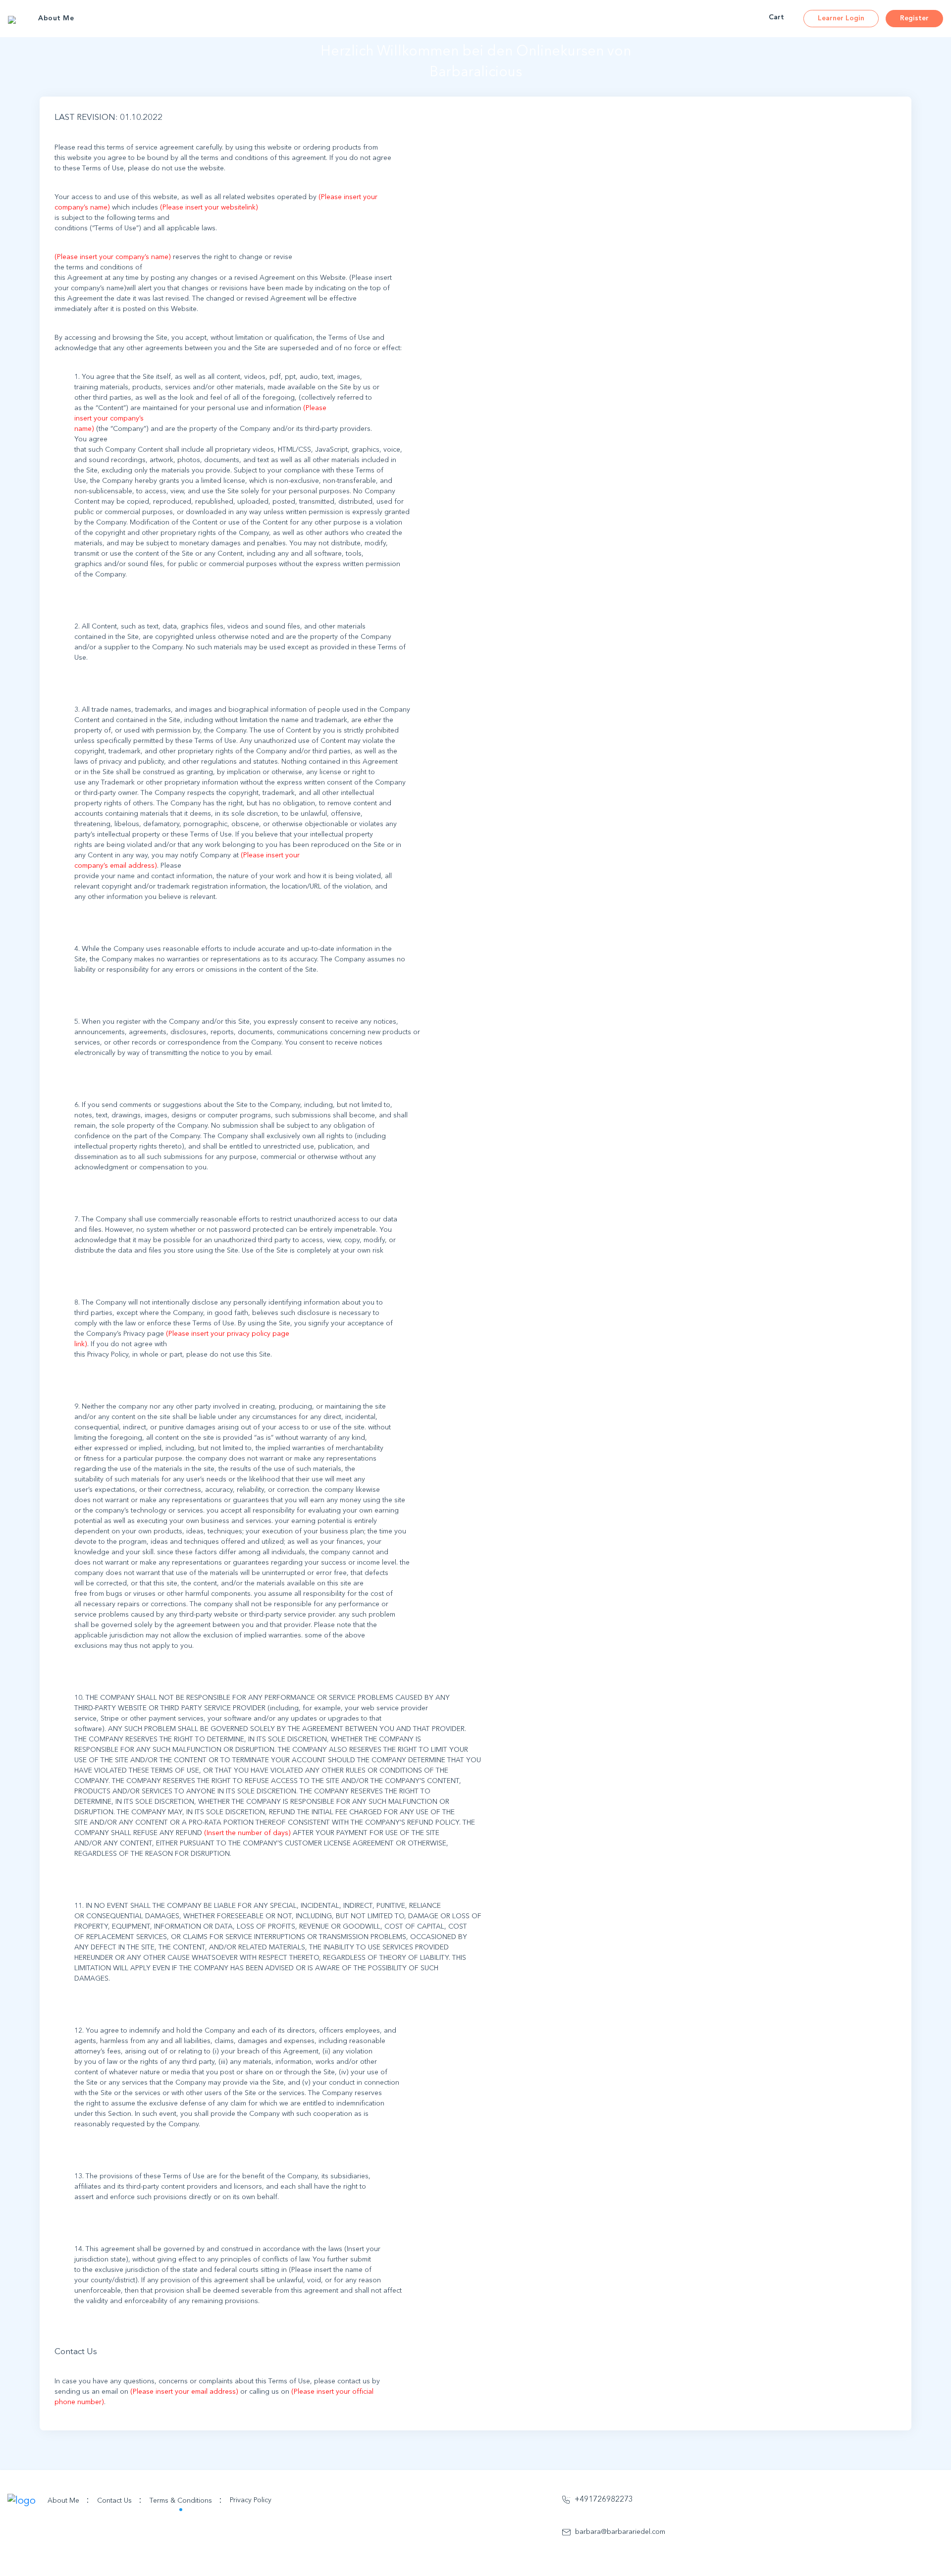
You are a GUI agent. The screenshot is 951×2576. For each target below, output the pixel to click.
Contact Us (119, 2500)
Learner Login (841, 18)
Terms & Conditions (186, 2500)
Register (914, 18)
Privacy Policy (251, 2500)
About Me (56, 18)
